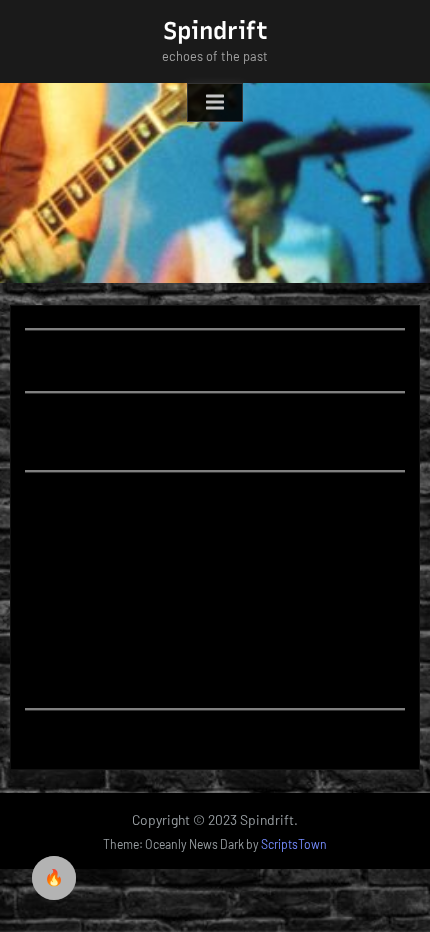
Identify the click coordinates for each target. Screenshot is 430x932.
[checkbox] (54, 878)
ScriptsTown (294, 844)
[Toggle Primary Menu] (215, 103)
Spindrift (215, 30)
